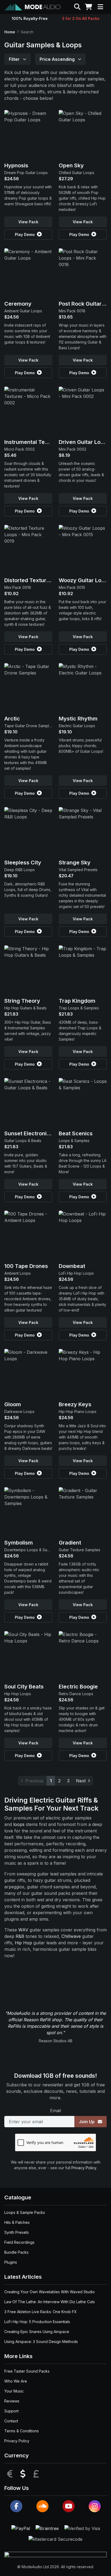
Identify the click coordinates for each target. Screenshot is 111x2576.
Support (11, 2411)
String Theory (22, 1001)
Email (55, 2111)
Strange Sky (75, 863)
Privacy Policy (84, 2168)
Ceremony (18, 304)
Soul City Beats (24, 1687)
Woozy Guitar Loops (85, 580)
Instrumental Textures (33, 442)
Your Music (14, 2391)
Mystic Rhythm (78, 719)
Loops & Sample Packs (25, 2212)
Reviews (12, 2401)
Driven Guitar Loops (84, 442)
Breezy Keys (75, 1404)
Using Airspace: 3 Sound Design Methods (41, 2342)
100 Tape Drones (26, 1266)
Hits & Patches (17, 2222)
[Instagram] (95, 2506)
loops (19, 1824)
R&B (20, 1936)
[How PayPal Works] (21, 2528)
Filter (15, 59)
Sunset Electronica (29, 1133)
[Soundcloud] (42, 2506)
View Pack (28, 222)
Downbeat (72, 1266)
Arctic (12, 719)
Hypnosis (16, 165)
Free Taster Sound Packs (27, 2371)
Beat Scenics (76, 1133)
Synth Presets (17, 2232)
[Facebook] (16, 2506)
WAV (23, 1930)
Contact (11, 2421)
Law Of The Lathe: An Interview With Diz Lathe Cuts (50, 2302)
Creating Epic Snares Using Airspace (37, 2332)
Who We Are (16, 2381)
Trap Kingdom (77, 1001)
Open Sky (71, 165)
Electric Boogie (78, 1687)
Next (81, 1781)
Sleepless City (23, 863)
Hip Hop (23, 1943)
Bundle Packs (16, 2252)
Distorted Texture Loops (35, 580)
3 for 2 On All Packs (81, 18)
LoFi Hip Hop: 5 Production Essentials (37, 2322)
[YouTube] (69, 2506)
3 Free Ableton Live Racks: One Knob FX (41, 2312)
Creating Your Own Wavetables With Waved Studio (50, 2292)
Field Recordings (19, 2242)
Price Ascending (58, 59)
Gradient (70, 1543)
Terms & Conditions (22, 2431)
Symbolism (19, 1543)
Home (10, 32)
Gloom (13, 1404)
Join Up (87, 2122)
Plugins (11, 2262)
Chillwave (71, 1936)
